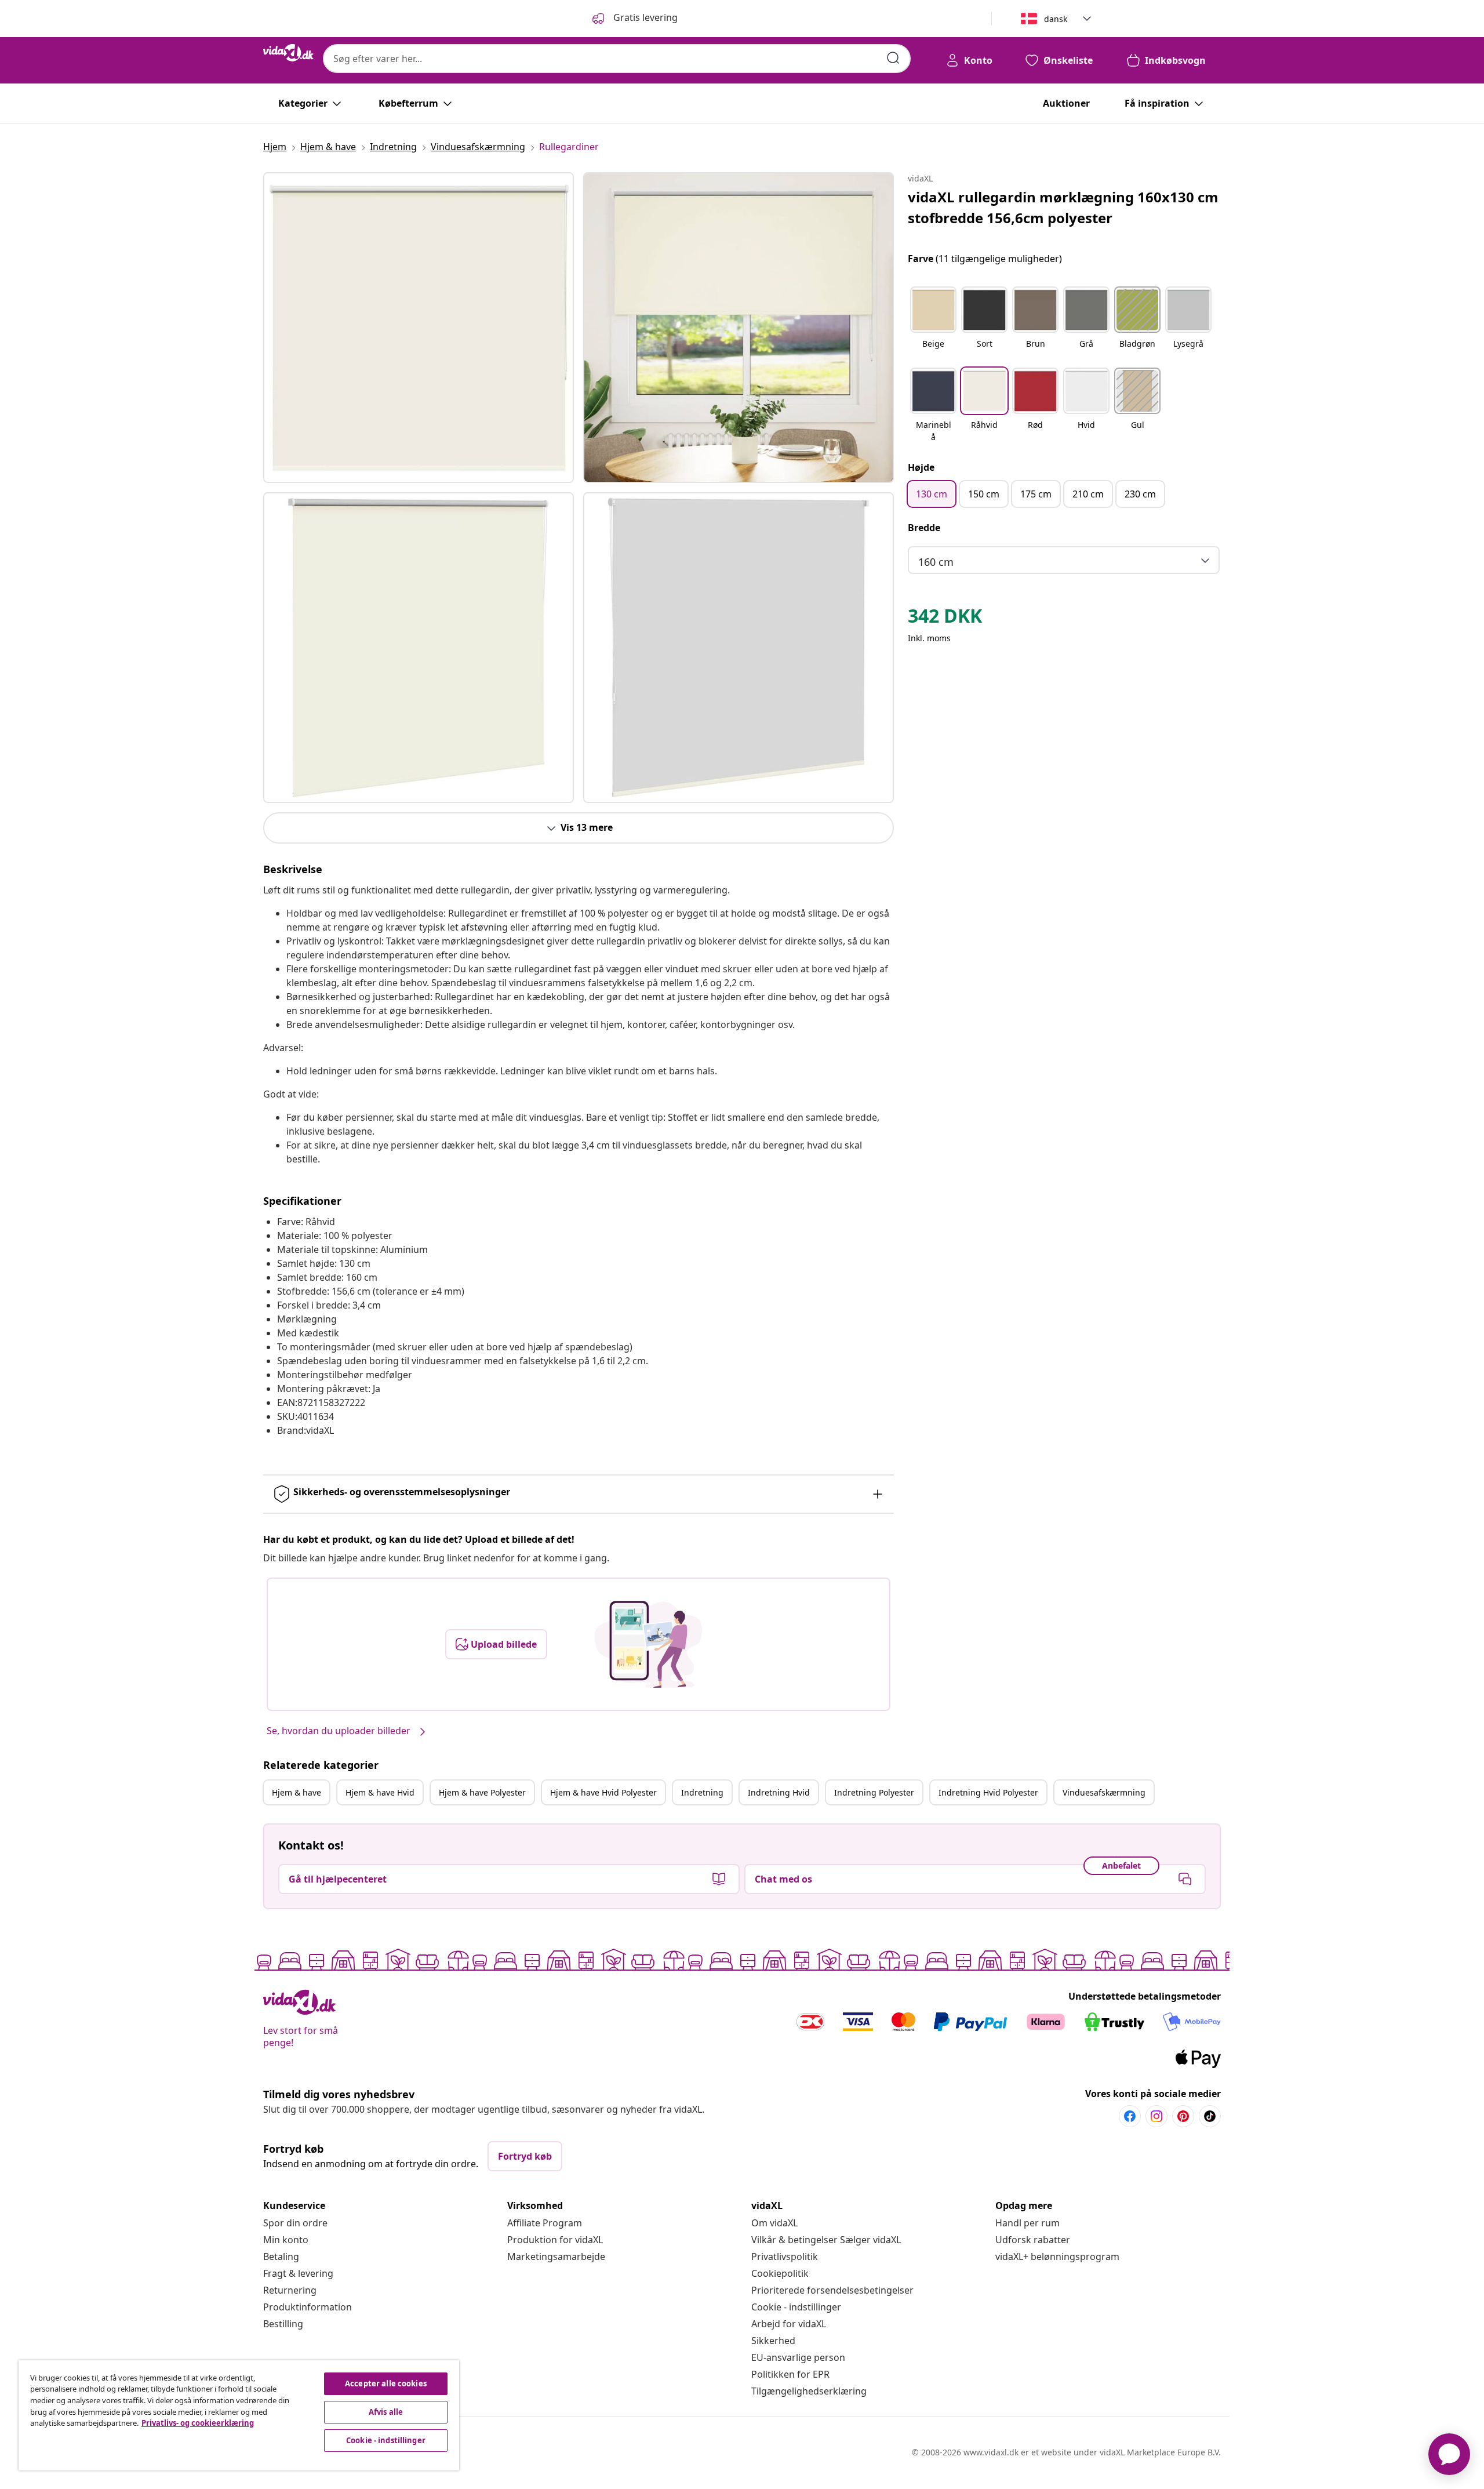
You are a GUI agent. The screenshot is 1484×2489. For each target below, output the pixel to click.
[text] (945, 619)
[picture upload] (648, 1644)
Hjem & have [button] (297, 1792)
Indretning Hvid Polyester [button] (988, 1792)
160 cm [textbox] (936, 562)
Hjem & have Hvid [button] (380, 1792)
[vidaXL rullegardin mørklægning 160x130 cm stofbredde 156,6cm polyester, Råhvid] (419, 328)
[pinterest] (1183, 2116)
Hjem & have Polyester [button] (482, 1792)
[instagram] (1156, 2116)
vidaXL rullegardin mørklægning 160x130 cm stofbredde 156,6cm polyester (1063, 207)
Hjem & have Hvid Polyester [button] (603, 1792)
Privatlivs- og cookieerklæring (198, 2423)
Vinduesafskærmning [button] (1104, 1792)
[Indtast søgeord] (893, 58)
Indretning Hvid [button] (779, 1792)
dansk (1056, 19)
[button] (933, 325)
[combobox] (617, 59)
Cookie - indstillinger (796, 2307)
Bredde (924, 528)
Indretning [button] (702, 1792)
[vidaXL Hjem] (288, 53)
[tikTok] (1210, 2116)
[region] (239, 2415)
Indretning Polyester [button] (874, 1792)
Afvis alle (386, 2412)
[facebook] (1130, 2116)
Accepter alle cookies (386, 2383)
